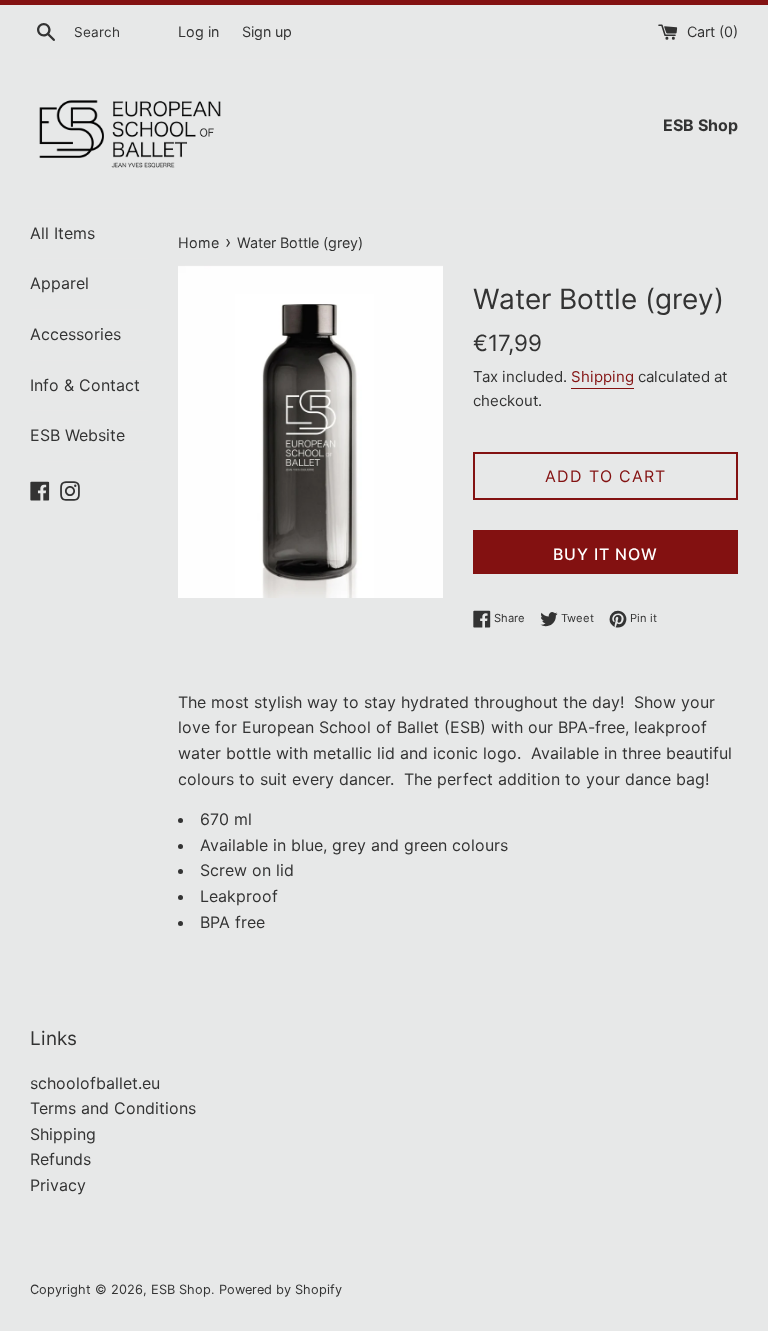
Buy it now (605, 554)
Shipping (602, 376)
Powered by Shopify (280, 1289)
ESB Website (77, 435)
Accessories (75, 334)
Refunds (60, 1159)
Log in (198, 31)
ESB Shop (181, 1289)
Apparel (59, 283)
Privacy (58, 1185)
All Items (62, 233)
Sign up (267, 31)
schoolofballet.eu (95, 1083)
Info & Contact (85, 385)
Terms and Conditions (113, 1108)
